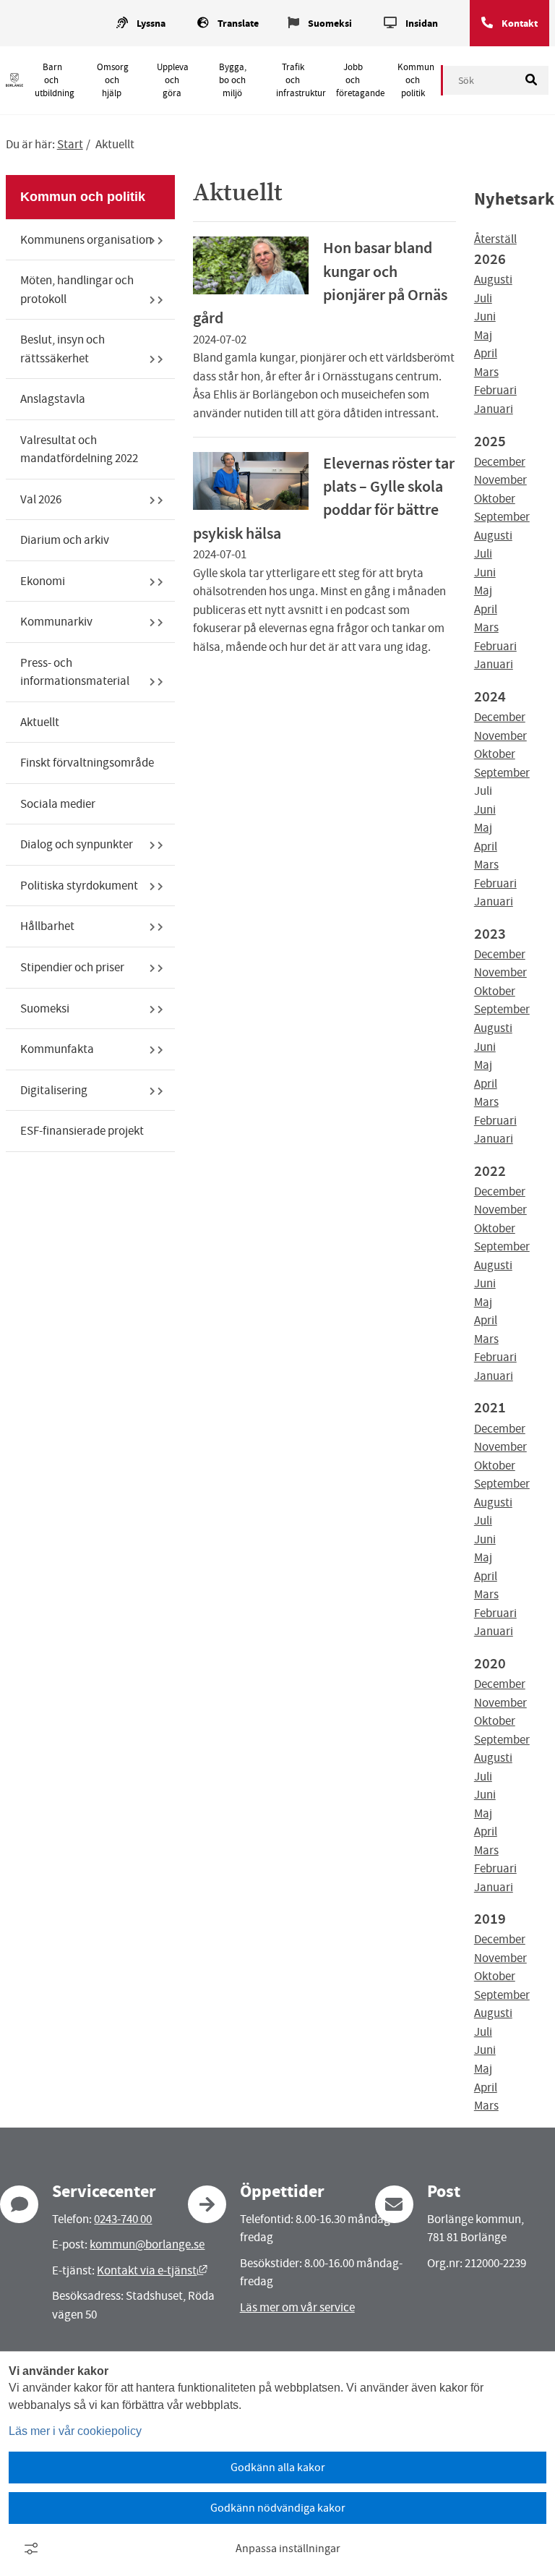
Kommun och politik (416, 80)
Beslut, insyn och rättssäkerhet (63, 349)
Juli (483, 298)
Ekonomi (43, 581)
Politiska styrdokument (79, 886)
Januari (494, 409)
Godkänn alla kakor (278, 2468)
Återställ (495, 239)
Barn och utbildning (55, 80)
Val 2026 (41, 499)
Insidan (422, 24)
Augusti (493, 280)
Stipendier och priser (72, 967)
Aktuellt (40, 722)
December (500, 462)
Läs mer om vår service (297, 2307)
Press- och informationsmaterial (75, 672)
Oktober (495, 499)
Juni (485, 316)
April (486, 353)
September (502, 517)
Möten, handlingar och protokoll (77, 290)
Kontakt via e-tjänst (152, 2270)
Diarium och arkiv (65, 540)
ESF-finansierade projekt (82, 1131)
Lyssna (151, 24)
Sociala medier (58, 804)
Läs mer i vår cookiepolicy (75, 2431)
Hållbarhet (47, 926)
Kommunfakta (57, 1049)
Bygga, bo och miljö (233, 80)
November (500, 480)
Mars (486, 372)
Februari (495, 390)
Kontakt (520, 24)
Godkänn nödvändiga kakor (278, 2508)
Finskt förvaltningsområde (87, 763)
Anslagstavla (53, 399)
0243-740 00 (123, 2219)
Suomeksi (330, 24)
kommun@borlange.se (147, 2244)
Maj (483, 335)
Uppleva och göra (173, 80)
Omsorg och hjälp (113, 80)
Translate (238, 24)
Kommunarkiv (56, 622)
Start (70, 144)
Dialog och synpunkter (77, 844)
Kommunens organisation (86, 240)
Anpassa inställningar (288, 2549)
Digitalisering (54, 1090)
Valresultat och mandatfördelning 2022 (79, 449)
